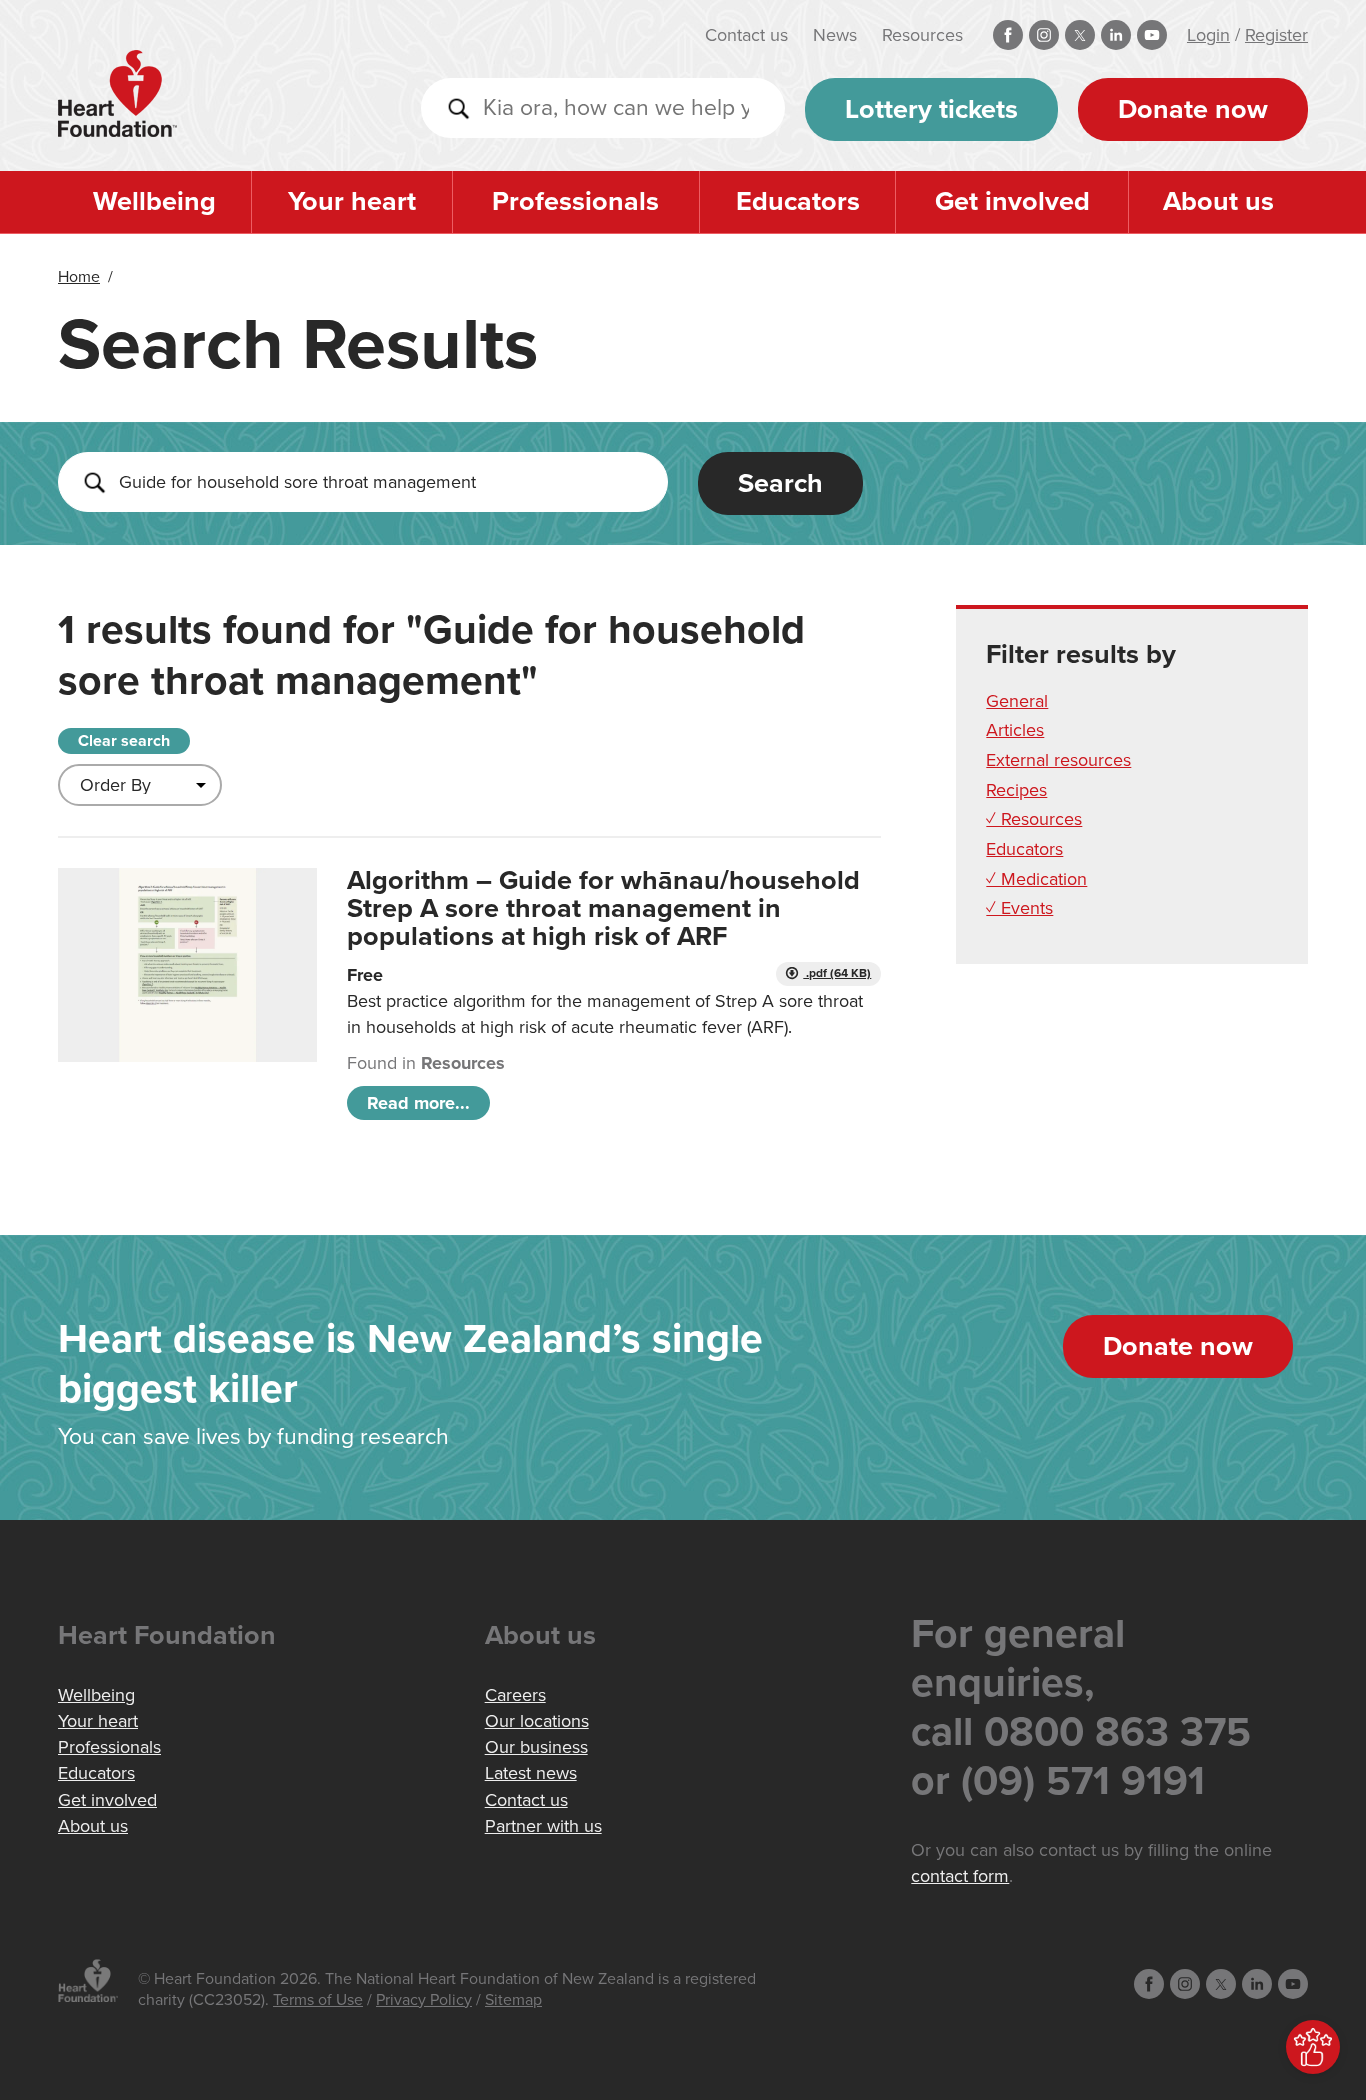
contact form (960, 1876)
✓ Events (1019, 908)
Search (780, 483)
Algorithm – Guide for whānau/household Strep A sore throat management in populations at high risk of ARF (603, 908)
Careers (515, 1695)
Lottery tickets (931, 109)
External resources (1058, 760)
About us (1218, 201)
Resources (922, 35)
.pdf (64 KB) (837, 973)
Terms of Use (318, 2000)
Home (79, 277)
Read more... (418, 1103)
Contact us (746, 35)
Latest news (531, 1773)
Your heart (352, 201)
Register (1276, 35)
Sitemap (513, 2000)
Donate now (1193, 109)
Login (1208, 35)
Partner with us (543, 1826)
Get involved (1012, 201)
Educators (798, 201)
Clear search (124, 741)
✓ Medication (1036, 879)
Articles (1015, 730)
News (835, 35)
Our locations (537, 1721)
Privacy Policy (424, 2000)
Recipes (1016, 790)
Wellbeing (154, 201)
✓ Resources (1034, 819)
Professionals (575, 201)
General (1017, 701)
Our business (536, 1747)
